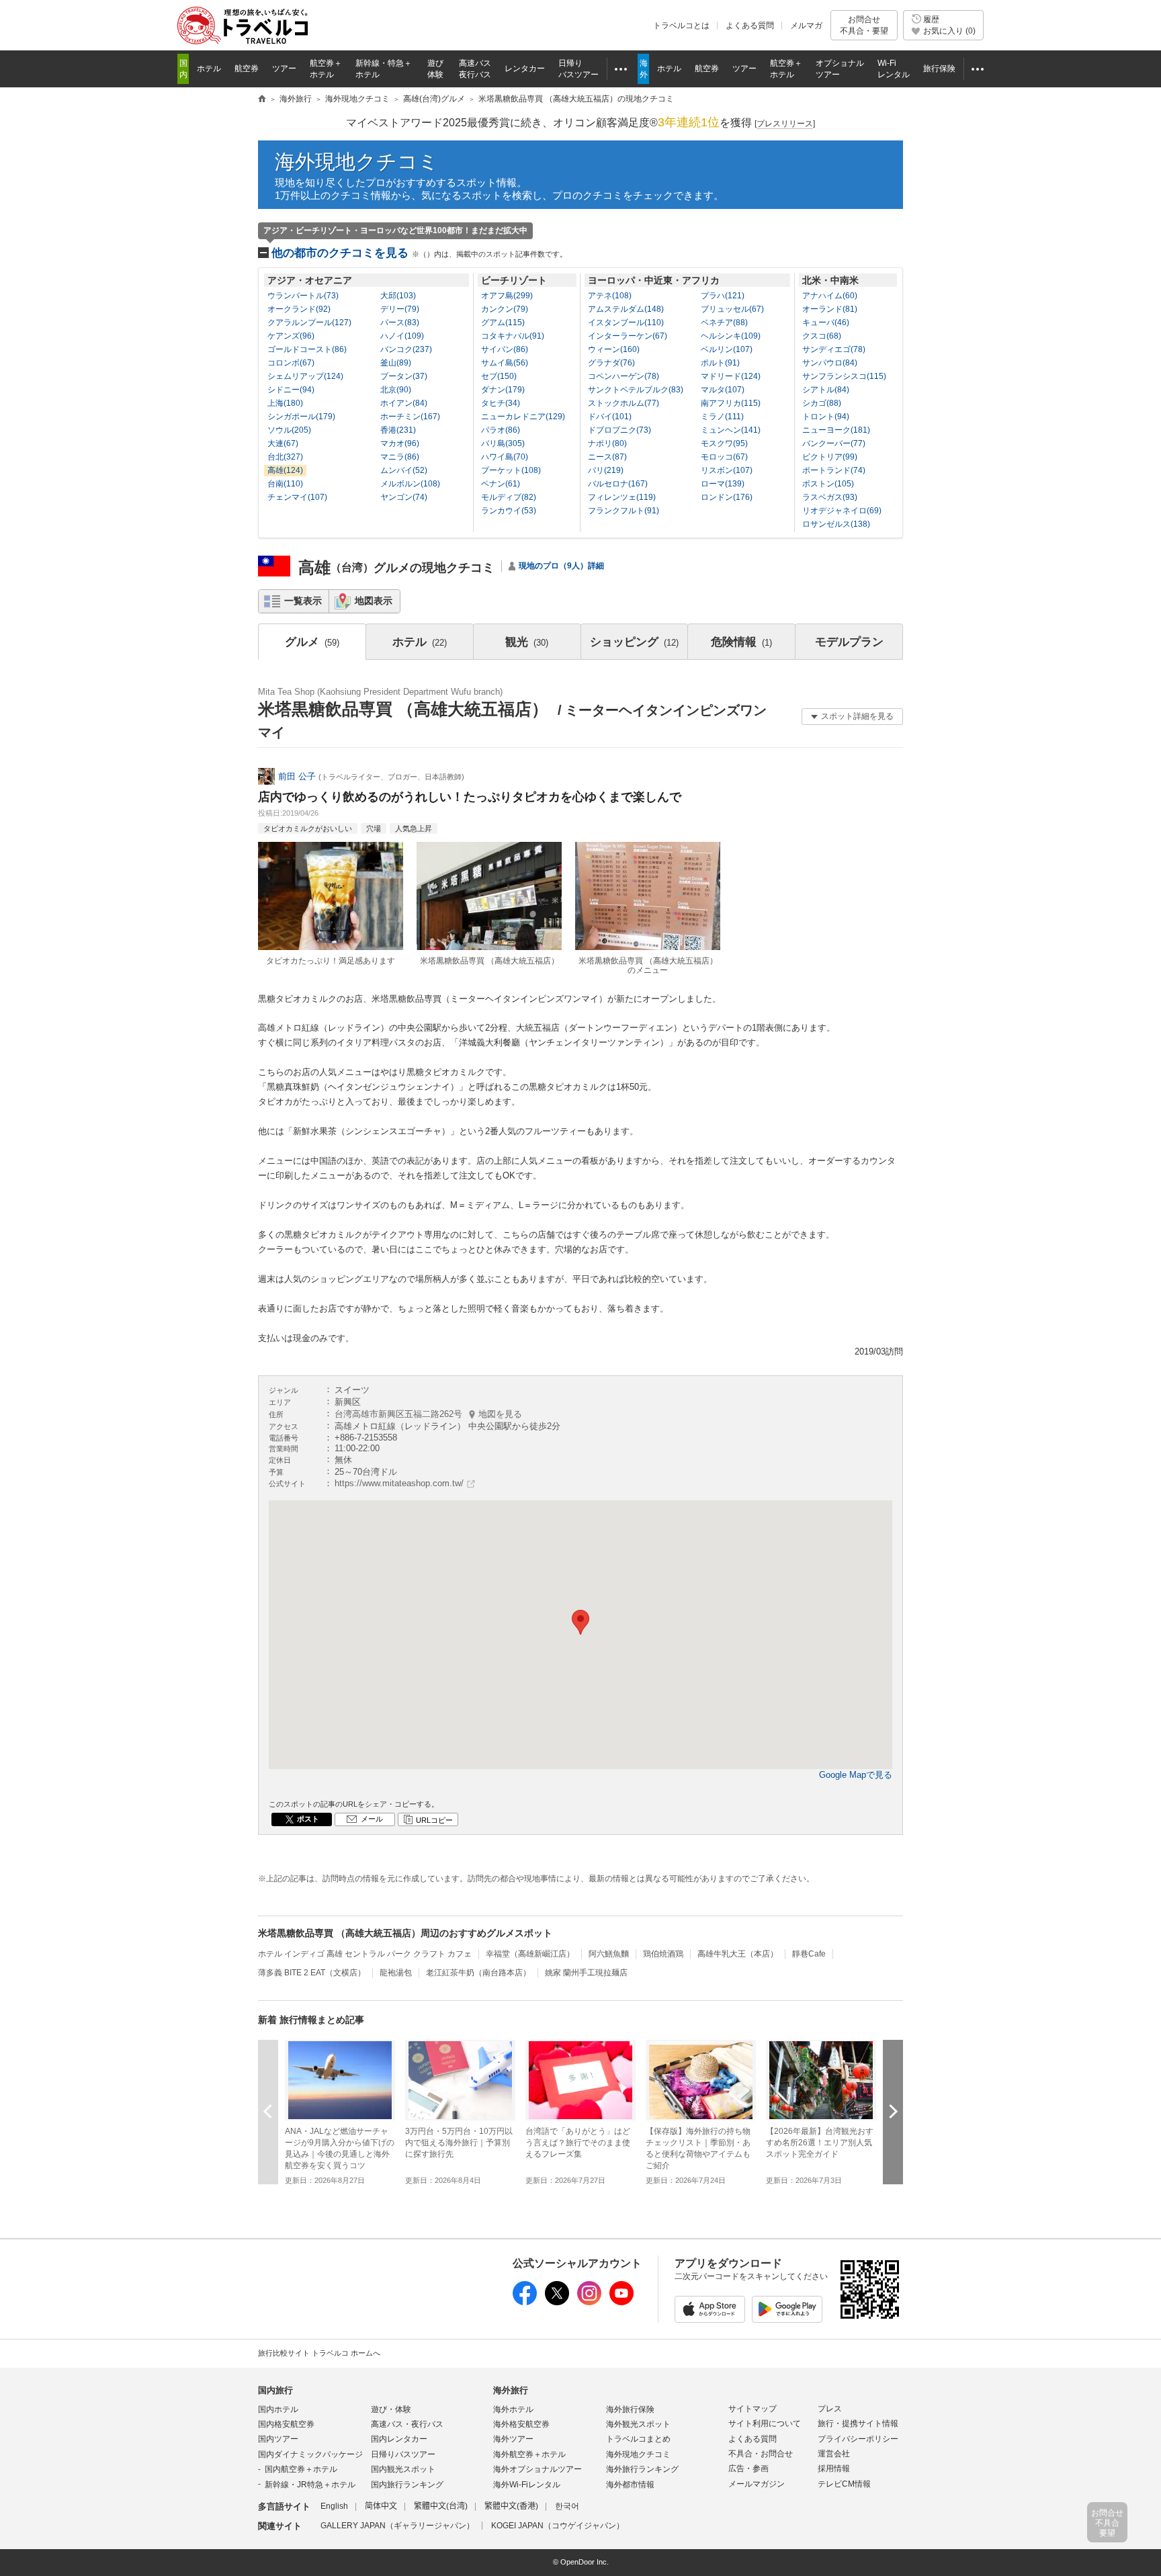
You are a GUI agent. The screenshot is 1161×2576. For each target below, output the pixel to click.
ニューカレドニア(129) (523, 417)
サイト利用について (765, 2423)
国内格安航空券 (286, 2424)
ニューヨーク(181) (836, 430)
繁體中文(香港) (511, 2506)
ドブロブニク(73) (619, 430)
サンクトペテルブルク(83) (636, 390)
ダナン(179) (503, 390)
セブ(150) (499, 376)
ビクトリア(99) (830, 457)
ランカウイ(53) (509, 511)
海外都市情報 (630, 2485)
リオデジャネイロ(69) (842, 511)
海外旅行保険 (630, 2409)
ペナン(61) (501, 484)
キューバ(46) (826, 323)
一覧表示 (303, 601)
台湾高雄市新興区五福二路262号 (428, 1414)
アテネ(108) (610, 296)
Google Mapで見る (856, 1775)
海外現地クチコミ (357, 162)
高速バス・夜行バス (407, 2424)
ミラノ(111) (722, 417)
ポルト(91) (720, 363)
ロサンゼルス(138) (836, 524)
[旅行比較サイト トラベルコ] (262, 99)
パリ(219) (606, 470)
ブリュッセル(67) (732, 309)
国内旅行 (275, 2390)
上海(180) (285, 403)
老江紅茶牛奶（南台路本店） (478, 1973)
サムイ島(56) (505, 363)
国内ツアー (278, 2439)
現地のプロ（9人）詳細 (561, 566)
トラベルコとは (681, 26)
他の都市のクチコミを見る (419, 253)
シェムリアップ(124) (305, 376)
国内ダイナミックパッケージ (310, 2454)
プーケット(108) (511, 470)
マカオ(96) (400, 443)
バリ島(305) (503, 443)
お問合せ (864, 25)
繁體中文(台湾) (441, 2506)
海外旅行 (511, 2390)
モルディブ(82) (509, 497)
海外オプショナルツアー (537, 2469)
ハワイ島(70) (505, 457)
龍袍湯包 (396, 1973)
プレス (830, 2409)
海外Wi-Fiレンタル (527, 2485)
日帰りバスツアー (403, 2454)
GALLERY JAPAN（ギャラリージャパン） (397, 2526)
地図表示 (374, 601)
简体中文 (381, 2506)
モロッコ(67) (724, 457)
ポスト (308, 1819)
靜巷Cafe (809, 1954)
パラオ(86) (501, 430)
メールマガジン (757, 2484)
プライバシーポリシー (858, 2439)
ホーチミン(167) (410, 417)
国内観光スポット (403, 2469)
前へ (268, 2111)
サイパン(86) (505, 349)
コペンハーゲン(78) (623, 376)
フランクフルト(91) (623, 511)
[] (785, 124)
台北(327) (285, 457)
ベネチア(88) (724, 323)
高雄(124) (285, 470)
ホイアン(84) (404, 403)
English (334, 2506)
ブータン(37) (404, 376)
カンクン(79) (505, 309)
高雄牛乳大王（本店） (738, 1954)
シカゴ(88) (822, 403)
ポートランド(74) (834, 470)
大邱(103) (398, 296)
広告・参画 (748, 2468)
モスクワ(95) (724, 443)
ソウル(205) (289, 430)
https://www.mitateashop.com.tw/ (399, 1483)
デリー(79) (400, 309)
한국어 (567, 2506)
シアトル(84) (826, 390)
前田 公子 (297, 776)
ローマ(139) (723, 484)
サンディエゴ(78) (834, 349)
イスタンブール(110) (626, 323)
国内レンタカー (399, 2439)
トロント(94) (826, 417)
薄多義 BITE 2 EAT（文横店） (312, 1973)
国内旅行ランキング (407, 2485)
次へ (893, 2111)
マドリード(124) (731, 376)
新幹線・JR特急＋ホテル (310, 2485)
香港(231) (398, 430)
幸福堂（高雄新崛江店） (530, 1954)
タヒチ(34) (501, 403)
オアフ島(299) (507, 296)
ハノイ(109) (402, 336)
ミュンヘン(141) (731, 430)
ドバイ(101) (610, 417)
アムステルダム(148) (626, 309)
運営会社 (834, 2454)
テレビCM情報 (844, 2484)
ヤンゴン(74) (404, 497)
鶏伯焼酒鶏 (663, 1954)
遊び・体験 (391, 2409)
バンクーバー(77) (834, 443)
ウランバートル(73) (303, 296)
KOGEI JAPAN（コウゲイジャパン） (558, 2526)
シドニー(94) (291, 390)
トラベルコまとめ (638, 2439)
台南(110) (285, 484)
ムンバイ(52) (404, 470)
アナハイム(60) (830, 296)
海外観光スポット (638, 2424)
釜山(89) (396, 363)
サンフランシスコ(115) (844, 376)
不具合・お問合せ (761, 2454)
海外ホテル (513, 2409)
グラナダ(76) (611, 363)
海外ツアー (513, 2439)
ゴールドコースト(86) (307, 349)
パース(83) (400, 323)
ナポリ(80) (607, 443)
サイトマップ (752, 2409)
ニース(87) (607, 457)
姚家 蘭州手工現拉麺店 (586, 1973)
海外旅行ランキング (642, 2469)
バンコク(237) (406, 349)
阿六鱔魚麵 (609, 1954)
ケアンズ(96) (291, 336)
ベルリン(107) (727, 349)
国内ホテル (278, 2409)
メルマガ (806, 26)
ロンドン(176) (727, 497)
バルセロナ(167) (618, 484)
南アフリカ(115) (731, 403)
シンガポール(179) (301, 417)
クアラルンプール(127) (309, 323)
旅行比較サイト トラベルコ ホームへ (319, 2353)
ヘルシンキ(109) (731, 336)
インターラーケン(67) (628, 336)
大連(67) (283, 443)
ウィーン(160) (614, 349)
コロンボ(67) (291, 363)
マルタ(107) (723, 390)
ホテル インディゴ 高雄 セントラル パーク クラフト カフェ (365, 1954)
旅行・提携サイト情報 (858, 2423)
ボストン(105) (828, 484)
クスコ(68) (822, 336)
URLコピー (434, 1820)
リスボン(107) (727, 470)
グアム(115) (503, 323)
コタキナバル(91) (513, 336)
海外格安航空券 (521, 2424)
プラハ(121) (723, 296)
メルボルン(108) (410, 484)
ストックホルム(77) (623, 403)
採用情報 (834, 2468)
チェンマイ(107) (297, 497)
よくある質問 (750, 26)
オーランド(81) (830, 309)
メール (372, 1819)
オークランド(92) (299, 309)
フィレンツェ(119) (622, 497)
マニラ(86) (400, 457)
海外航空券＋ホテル (529, 2454)
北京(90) (396, 390)
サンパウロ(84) (830, 363)
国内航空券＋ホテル (301, 2469)
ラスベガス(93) (830, 497)
